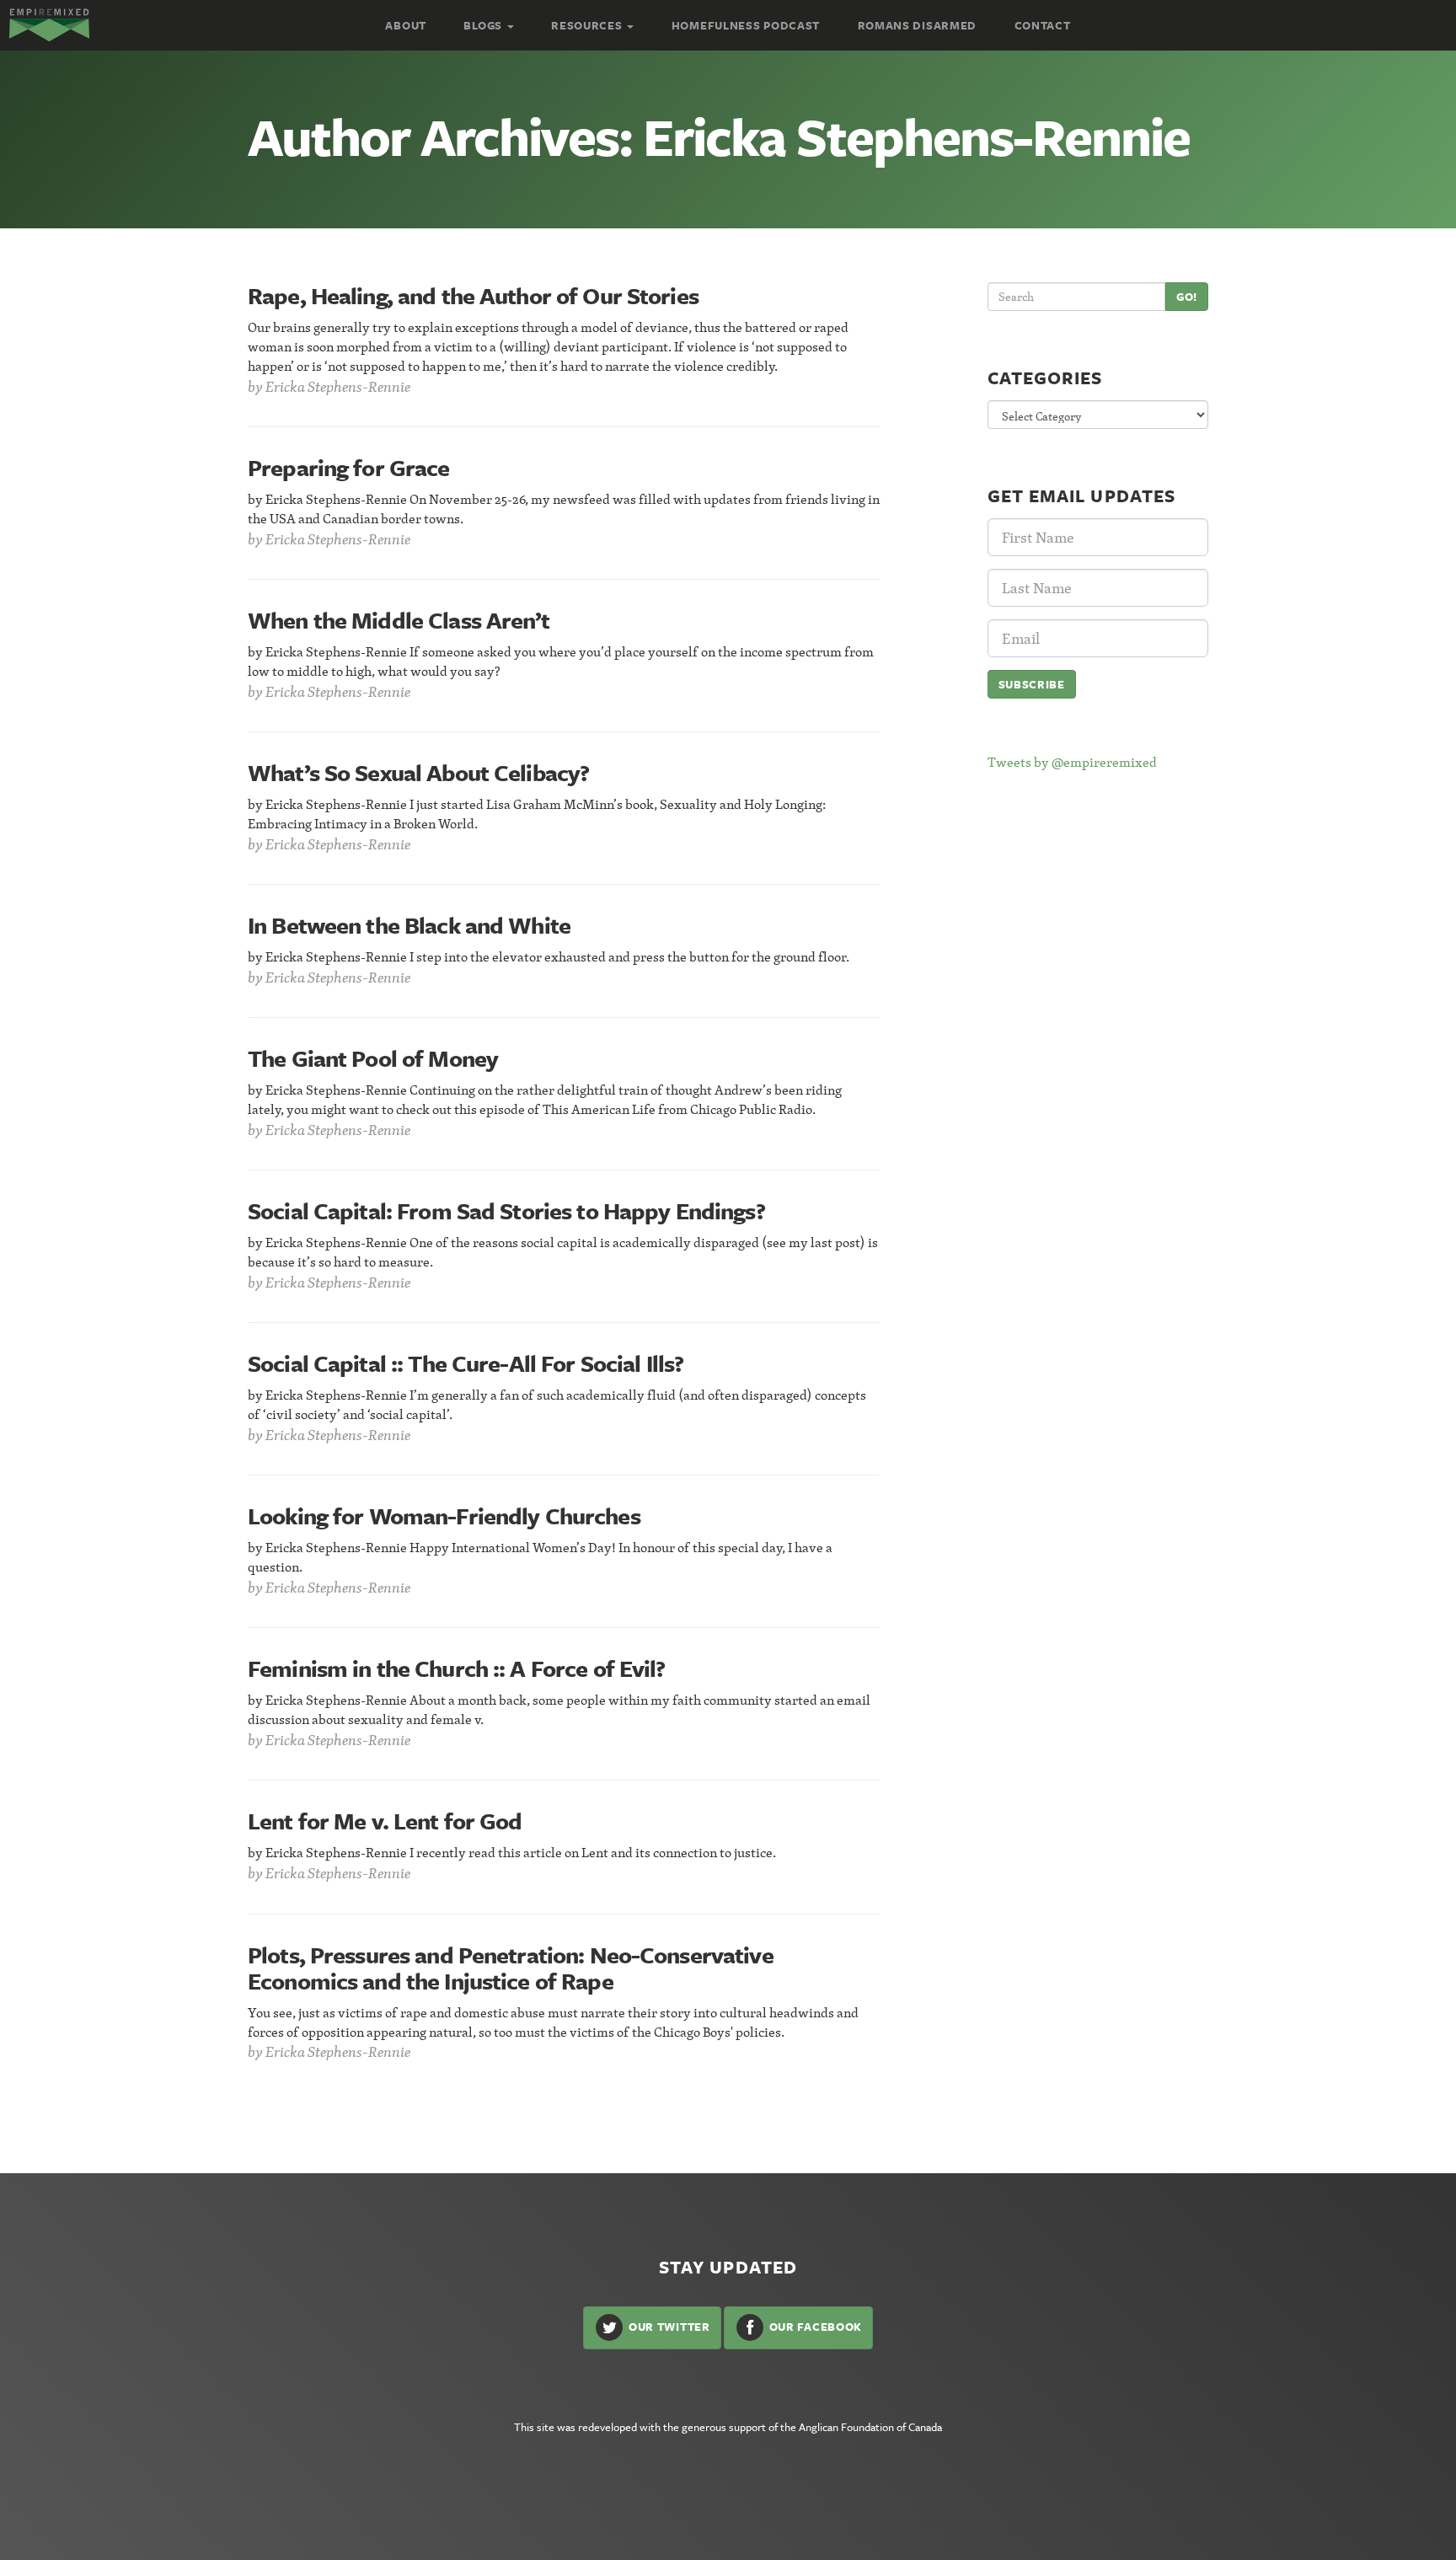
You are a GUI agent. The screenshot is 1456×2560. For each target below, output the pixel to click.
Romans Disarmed (918, 25)
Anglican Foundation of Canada (870, 2427)
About (406, 25)
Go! (1187, 297)
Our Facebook (814, 2327)
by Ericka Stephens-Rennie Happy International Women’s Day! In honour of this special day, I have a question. (540, 1557)
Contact (1043, 25)
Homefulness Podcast (746, 25)
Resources (588, 25)
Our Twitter (667, 2327)
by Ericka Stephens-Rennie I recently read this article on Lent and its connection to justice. (512, 1852)
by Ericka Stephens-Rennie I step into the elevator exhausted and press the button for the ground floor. (549, 956)
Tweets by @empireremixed (1072, 762)
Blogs (484, 25)
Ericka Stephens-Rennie (338, 386)
